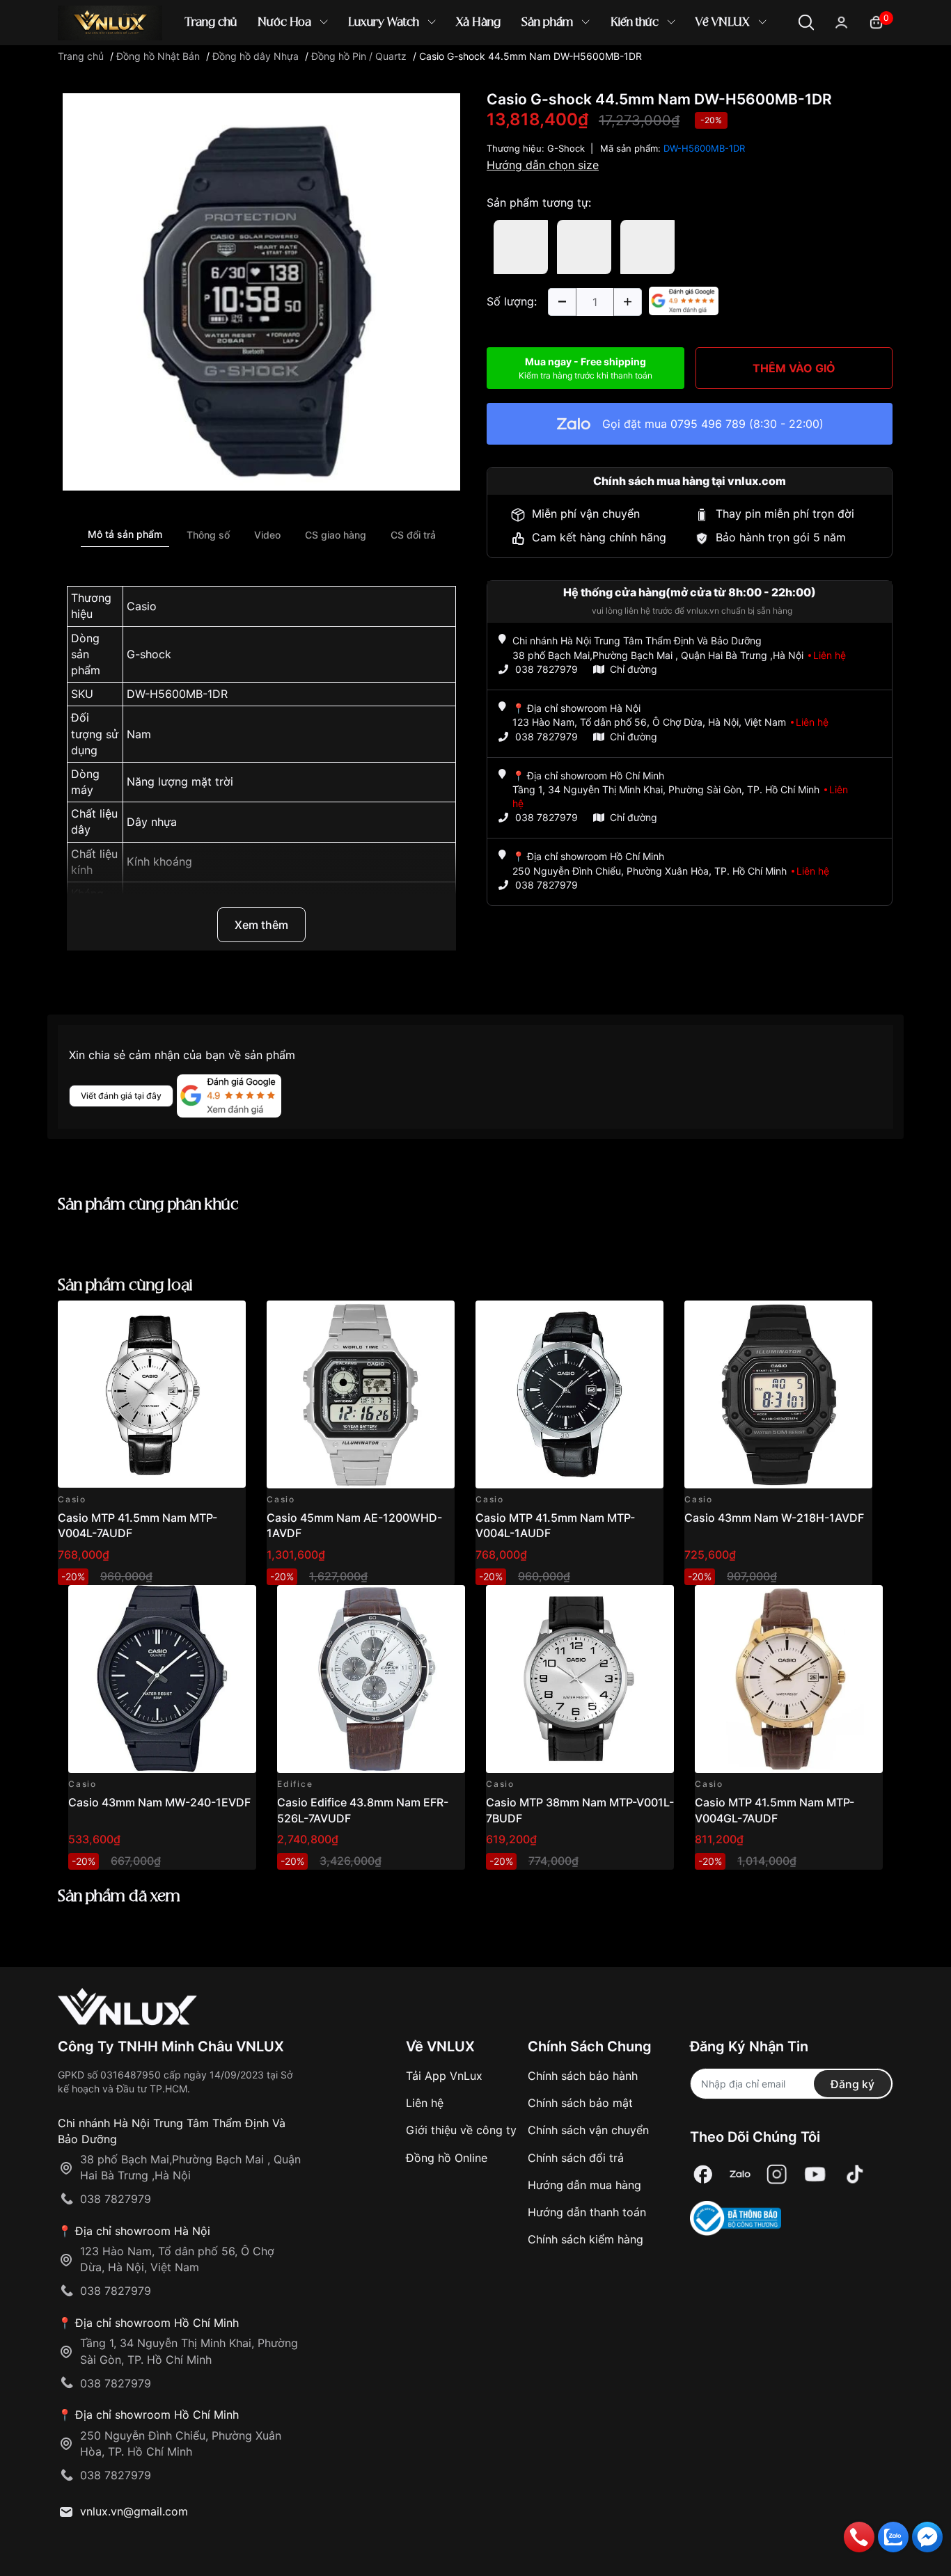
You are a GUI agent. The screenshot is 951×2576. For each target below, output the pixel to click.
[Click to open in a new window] (261, 291)
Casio (142, 606)
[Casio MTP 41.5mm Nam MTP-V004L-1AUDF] (569, 1394)
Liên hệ (425, 2103)
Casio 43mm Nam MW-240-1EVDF (159, 1802)
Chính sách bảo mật (580, 2103)
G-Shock (566, 148)
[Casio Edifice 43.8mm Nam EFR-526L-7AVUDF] (371, 1679)
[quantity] (562, 302)
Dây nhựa (152, 822)
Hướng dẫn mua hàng (584, 2185)
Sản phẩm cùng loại (125, 1286)
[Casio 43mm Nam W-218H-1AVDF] (778, 1394)
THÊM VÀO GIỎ (794, 368)
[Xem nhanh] (227, 1319)
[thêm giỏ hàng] (196, 1319)
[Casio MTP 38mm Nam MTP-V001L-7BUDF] (580, 1679)
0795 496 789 (708, 424)
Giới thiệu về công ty (461, 2130)
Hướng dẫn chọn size (543, 165)
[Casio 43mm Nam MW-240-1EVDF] (162, 1679)
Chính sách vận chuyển (588, 2130)
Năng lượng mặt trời (180, 781)
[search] (677, 69)
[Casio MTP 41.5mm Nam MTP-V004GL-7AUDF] (789, 1679)
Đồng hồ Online (447, 2158)
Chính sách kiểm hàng (585, 2239)
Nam (139, 734)
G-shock (149, 654)
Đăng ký (852, 2084)
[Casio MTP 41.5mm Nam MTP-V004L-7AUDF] (152, 1394)
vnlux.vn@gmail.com (134, 2511)
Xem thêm (261, 925)
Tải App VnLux (444, 2076)
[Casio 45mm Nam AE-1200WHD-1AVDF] (361, 1394)
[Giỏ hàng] (876, 21)
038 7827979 (547, 669)
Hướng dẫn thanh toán (587, 2212)
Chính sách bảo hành (583, 2076)
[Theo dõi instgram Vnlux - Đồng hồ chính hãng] (777, 2174)
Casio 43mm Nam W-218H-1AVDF (774, 1518)
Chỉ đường (634, 669)
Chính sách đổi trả (576, 2158)
